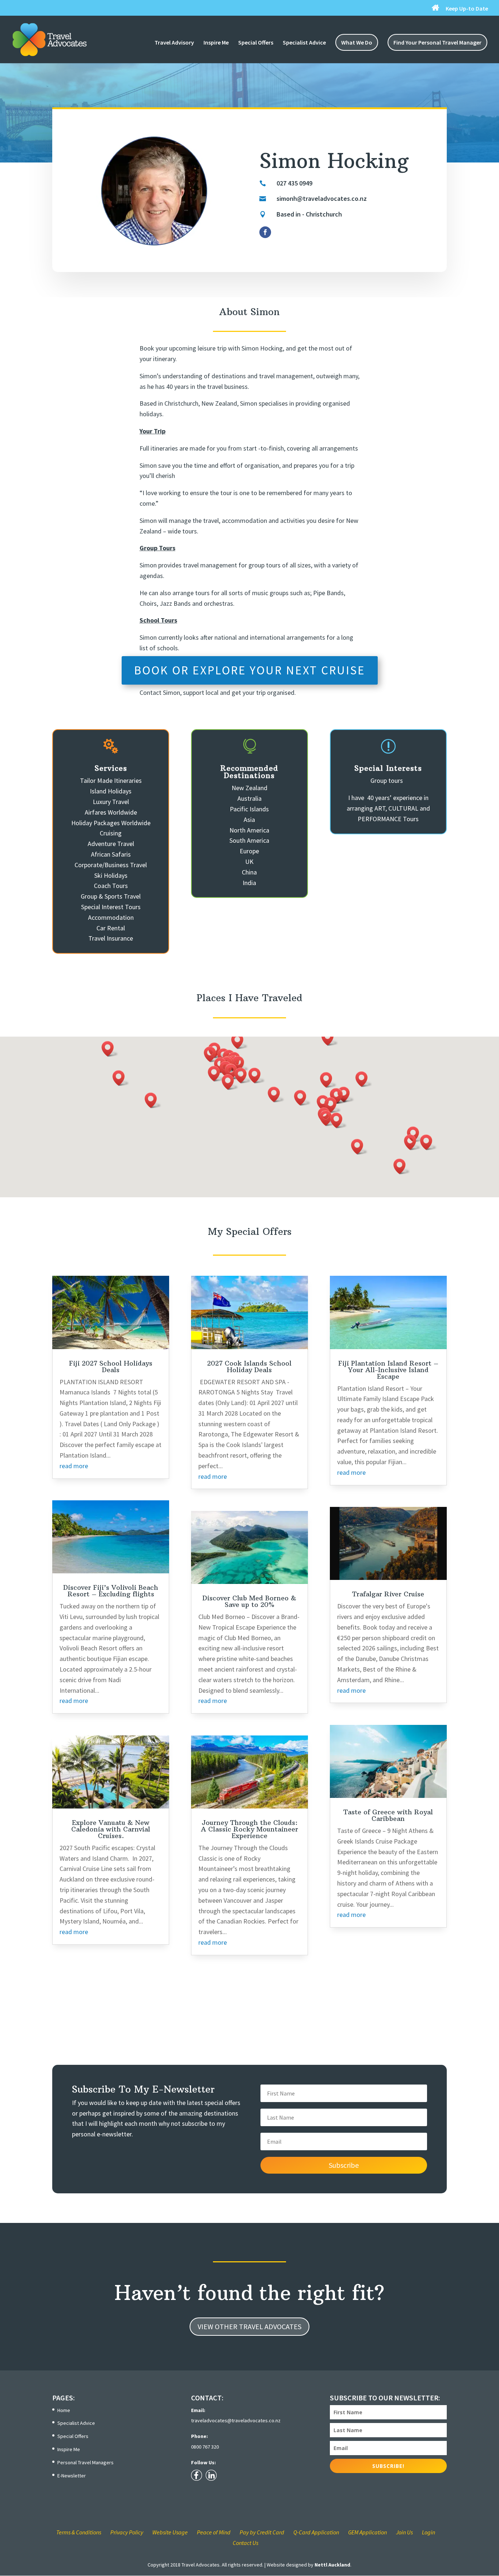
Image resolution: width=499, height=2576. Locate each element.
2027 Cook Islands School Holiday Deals (249, 1367)
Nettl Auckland (332, 2565)
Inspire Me (216, 43)
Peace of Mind (214, 2532)
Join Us (404, 2532)
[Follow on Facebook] (265, 232)
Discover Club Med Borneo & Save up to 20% (249, 1601)
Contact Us (245, 2543)
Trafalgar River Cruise (388, 1594)
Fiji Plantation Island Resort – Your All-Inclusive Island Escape (388, 1370)
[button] (402, 1166)
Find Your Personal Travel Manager (437, 42)
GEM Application (367, 2532)
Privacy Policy (127, 2532)
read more (74, 1466)
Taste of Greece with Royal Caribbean (388, 1815)
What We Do (357, 42)
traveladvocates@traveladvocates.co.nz (236, 2420)
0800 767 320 (205, 2447)
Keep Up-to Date (467, 9)
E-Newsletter (72, 2476)
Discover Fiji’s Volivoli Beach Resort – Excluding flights (111, 1591)
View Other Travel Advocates (249, 2326)
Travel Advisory (174, 43)
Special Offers (256, 43)
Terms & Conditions (79, 2532)
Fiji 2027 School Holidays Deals (111, 1367)
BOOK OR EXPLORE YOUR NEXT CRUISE (250, 670)
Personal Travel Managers (85, 2462)
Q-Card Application (316, 2532)
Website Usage (170, 2532)
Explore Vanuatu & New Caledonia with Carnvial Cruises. (111, 1829)
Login (428, 2532)
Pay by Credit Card (262, 2532)
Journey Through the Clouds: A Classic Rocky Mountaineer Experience (249, 1829)
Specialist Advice (304, 43)
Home (64, 2410)
